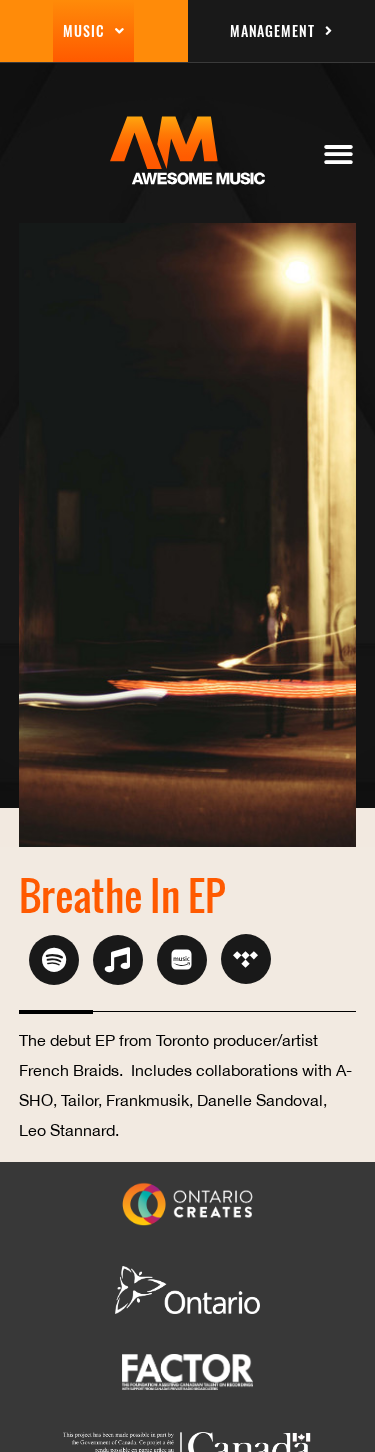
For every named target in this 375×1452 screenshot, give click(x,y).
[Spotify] (54, 960)
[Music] (118, 960)
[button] (339, 154)
